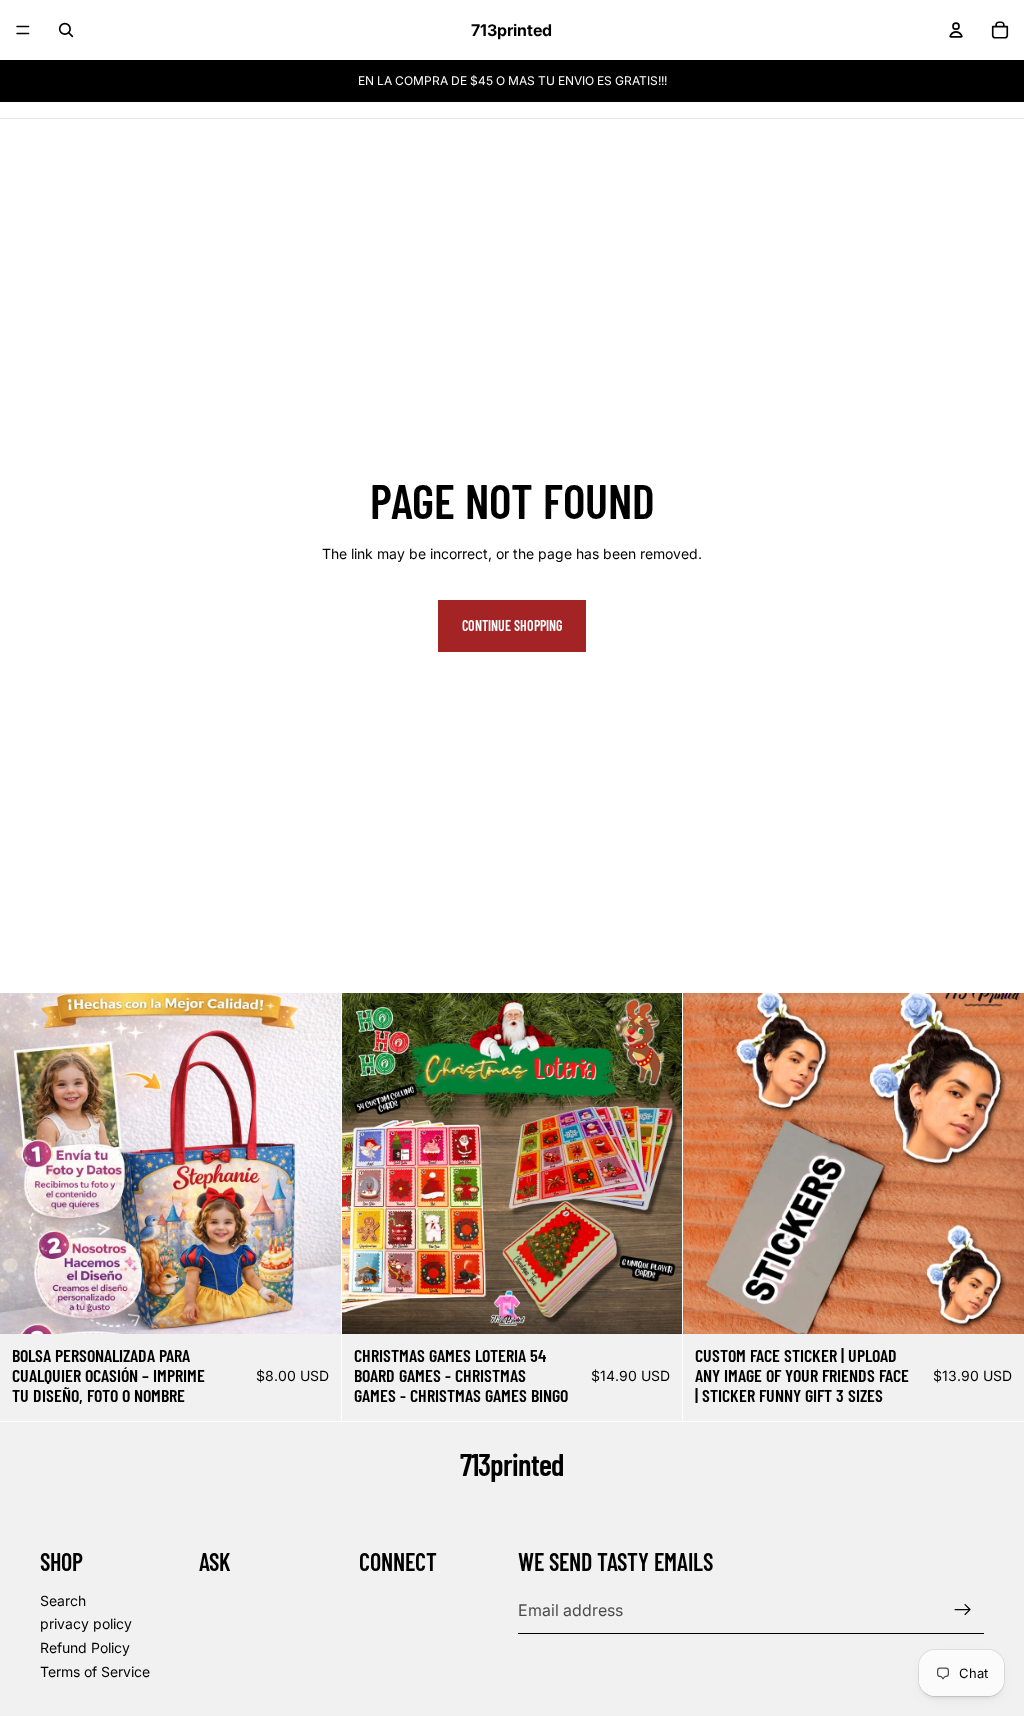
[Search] (66, 30)
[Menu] (23, 30)
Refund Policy (85, 1647)
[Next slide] (311, 1164)
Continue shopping (512, 625)
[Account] (956, 30)
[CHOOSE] (310, 1303)
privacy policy (86, 1624)
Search (63, 1600)
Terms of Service (95, 1671)
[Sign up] (963, 1610)
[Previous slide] (30, 1164)
